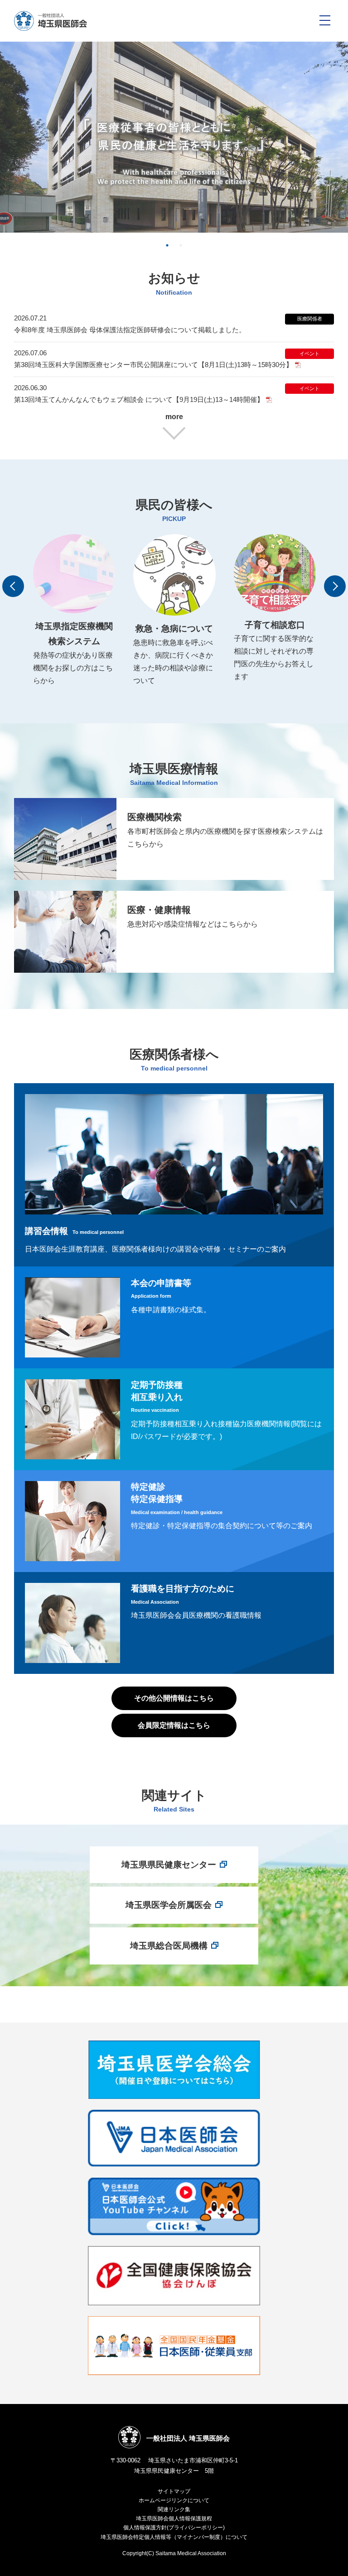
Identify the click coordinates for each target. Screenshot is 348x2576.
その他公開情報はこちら (174, 1698)
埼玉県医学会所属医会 (169, 1905)
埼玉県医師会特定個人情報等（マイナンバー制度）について (174, 2537)
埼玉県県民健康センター (169, 1865)
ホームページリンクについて (174, 2500)
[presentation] (13, 586)
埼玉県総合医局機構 (169, 1946)
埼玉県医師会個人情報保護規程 (174, 2519)
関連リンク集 (174, 2509)
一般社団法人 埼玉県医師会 (188, 2438)
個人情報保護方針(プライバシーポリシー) (174, 2528)
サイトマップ (174, 2491)
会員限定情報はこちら (174, 1725)
